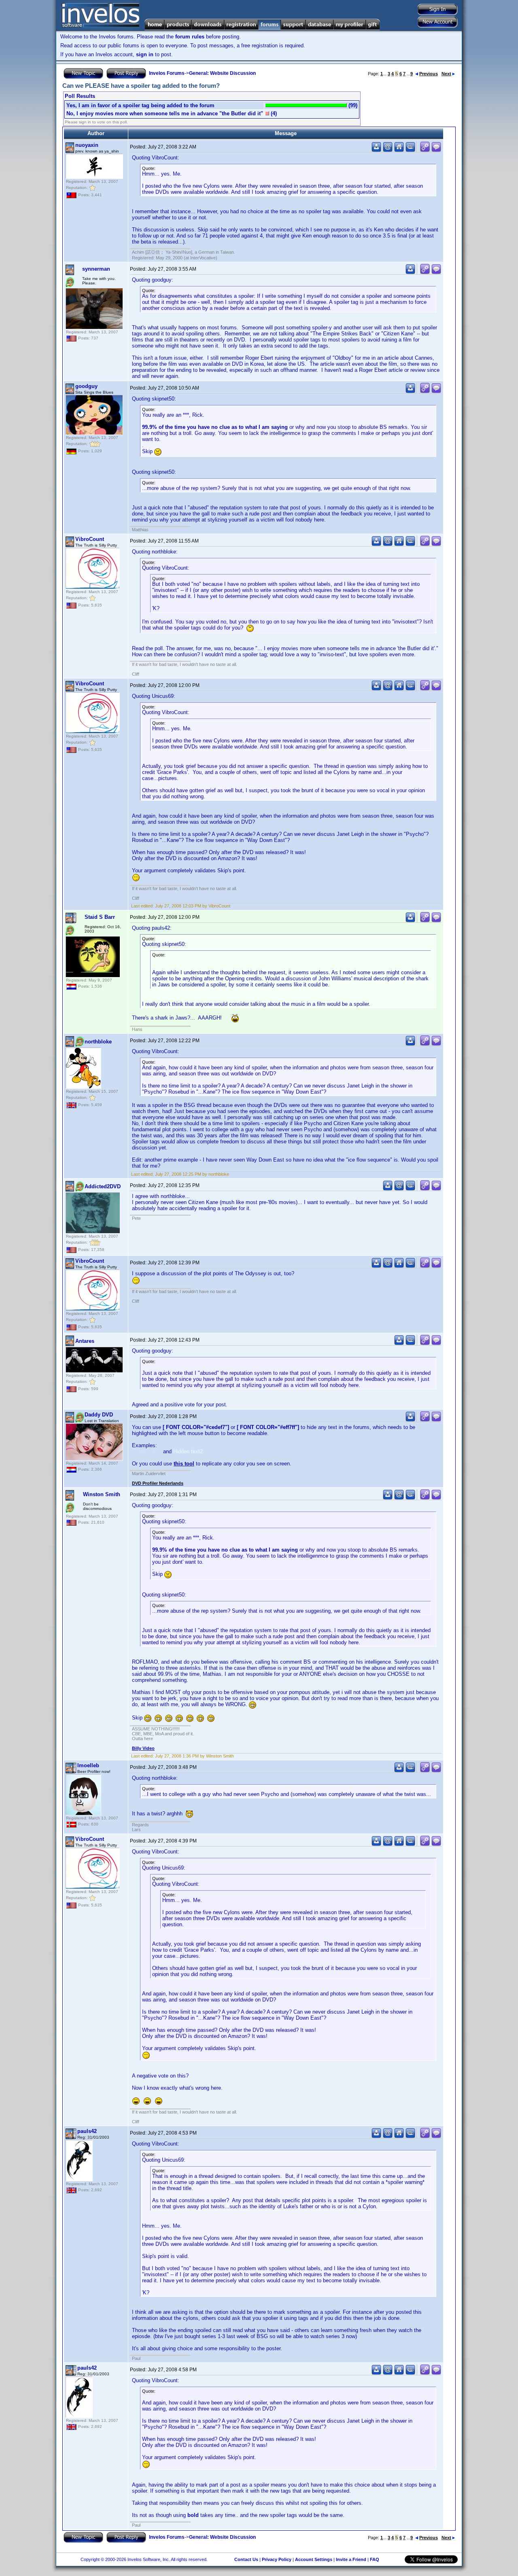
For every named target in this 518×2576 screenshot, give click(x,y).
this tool (184, 1464)
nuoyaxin (87, 145)
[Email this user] (388, 150)
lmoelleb (88, 1765)
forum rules (190, 37)
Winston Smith (102, 1494)
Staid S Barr (100, 917)
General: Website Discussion (222, 73)
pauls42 (87, 2131)
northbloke (98, 1042)
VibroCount (90, 539)
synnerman (96, 269)
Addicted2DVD (103, 1186)
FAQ (375, 2559)
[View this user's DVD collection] (410, 150)
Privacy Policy (277, 2559)
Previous (429, 74)
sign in (145, 54)
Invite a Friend (351, 2559)
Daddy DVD (99, 1415)
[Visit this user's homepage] (399, 150)
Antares (85, 1341)
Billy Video (143, 1748)
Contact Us (246, 2559)
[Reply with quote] (436, 150)
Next (446, 74)
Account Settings (314, 2559)
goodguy (86, 386)
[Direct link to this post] (425, 150)
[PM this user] (376, 150)
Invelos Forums (167, 73)
